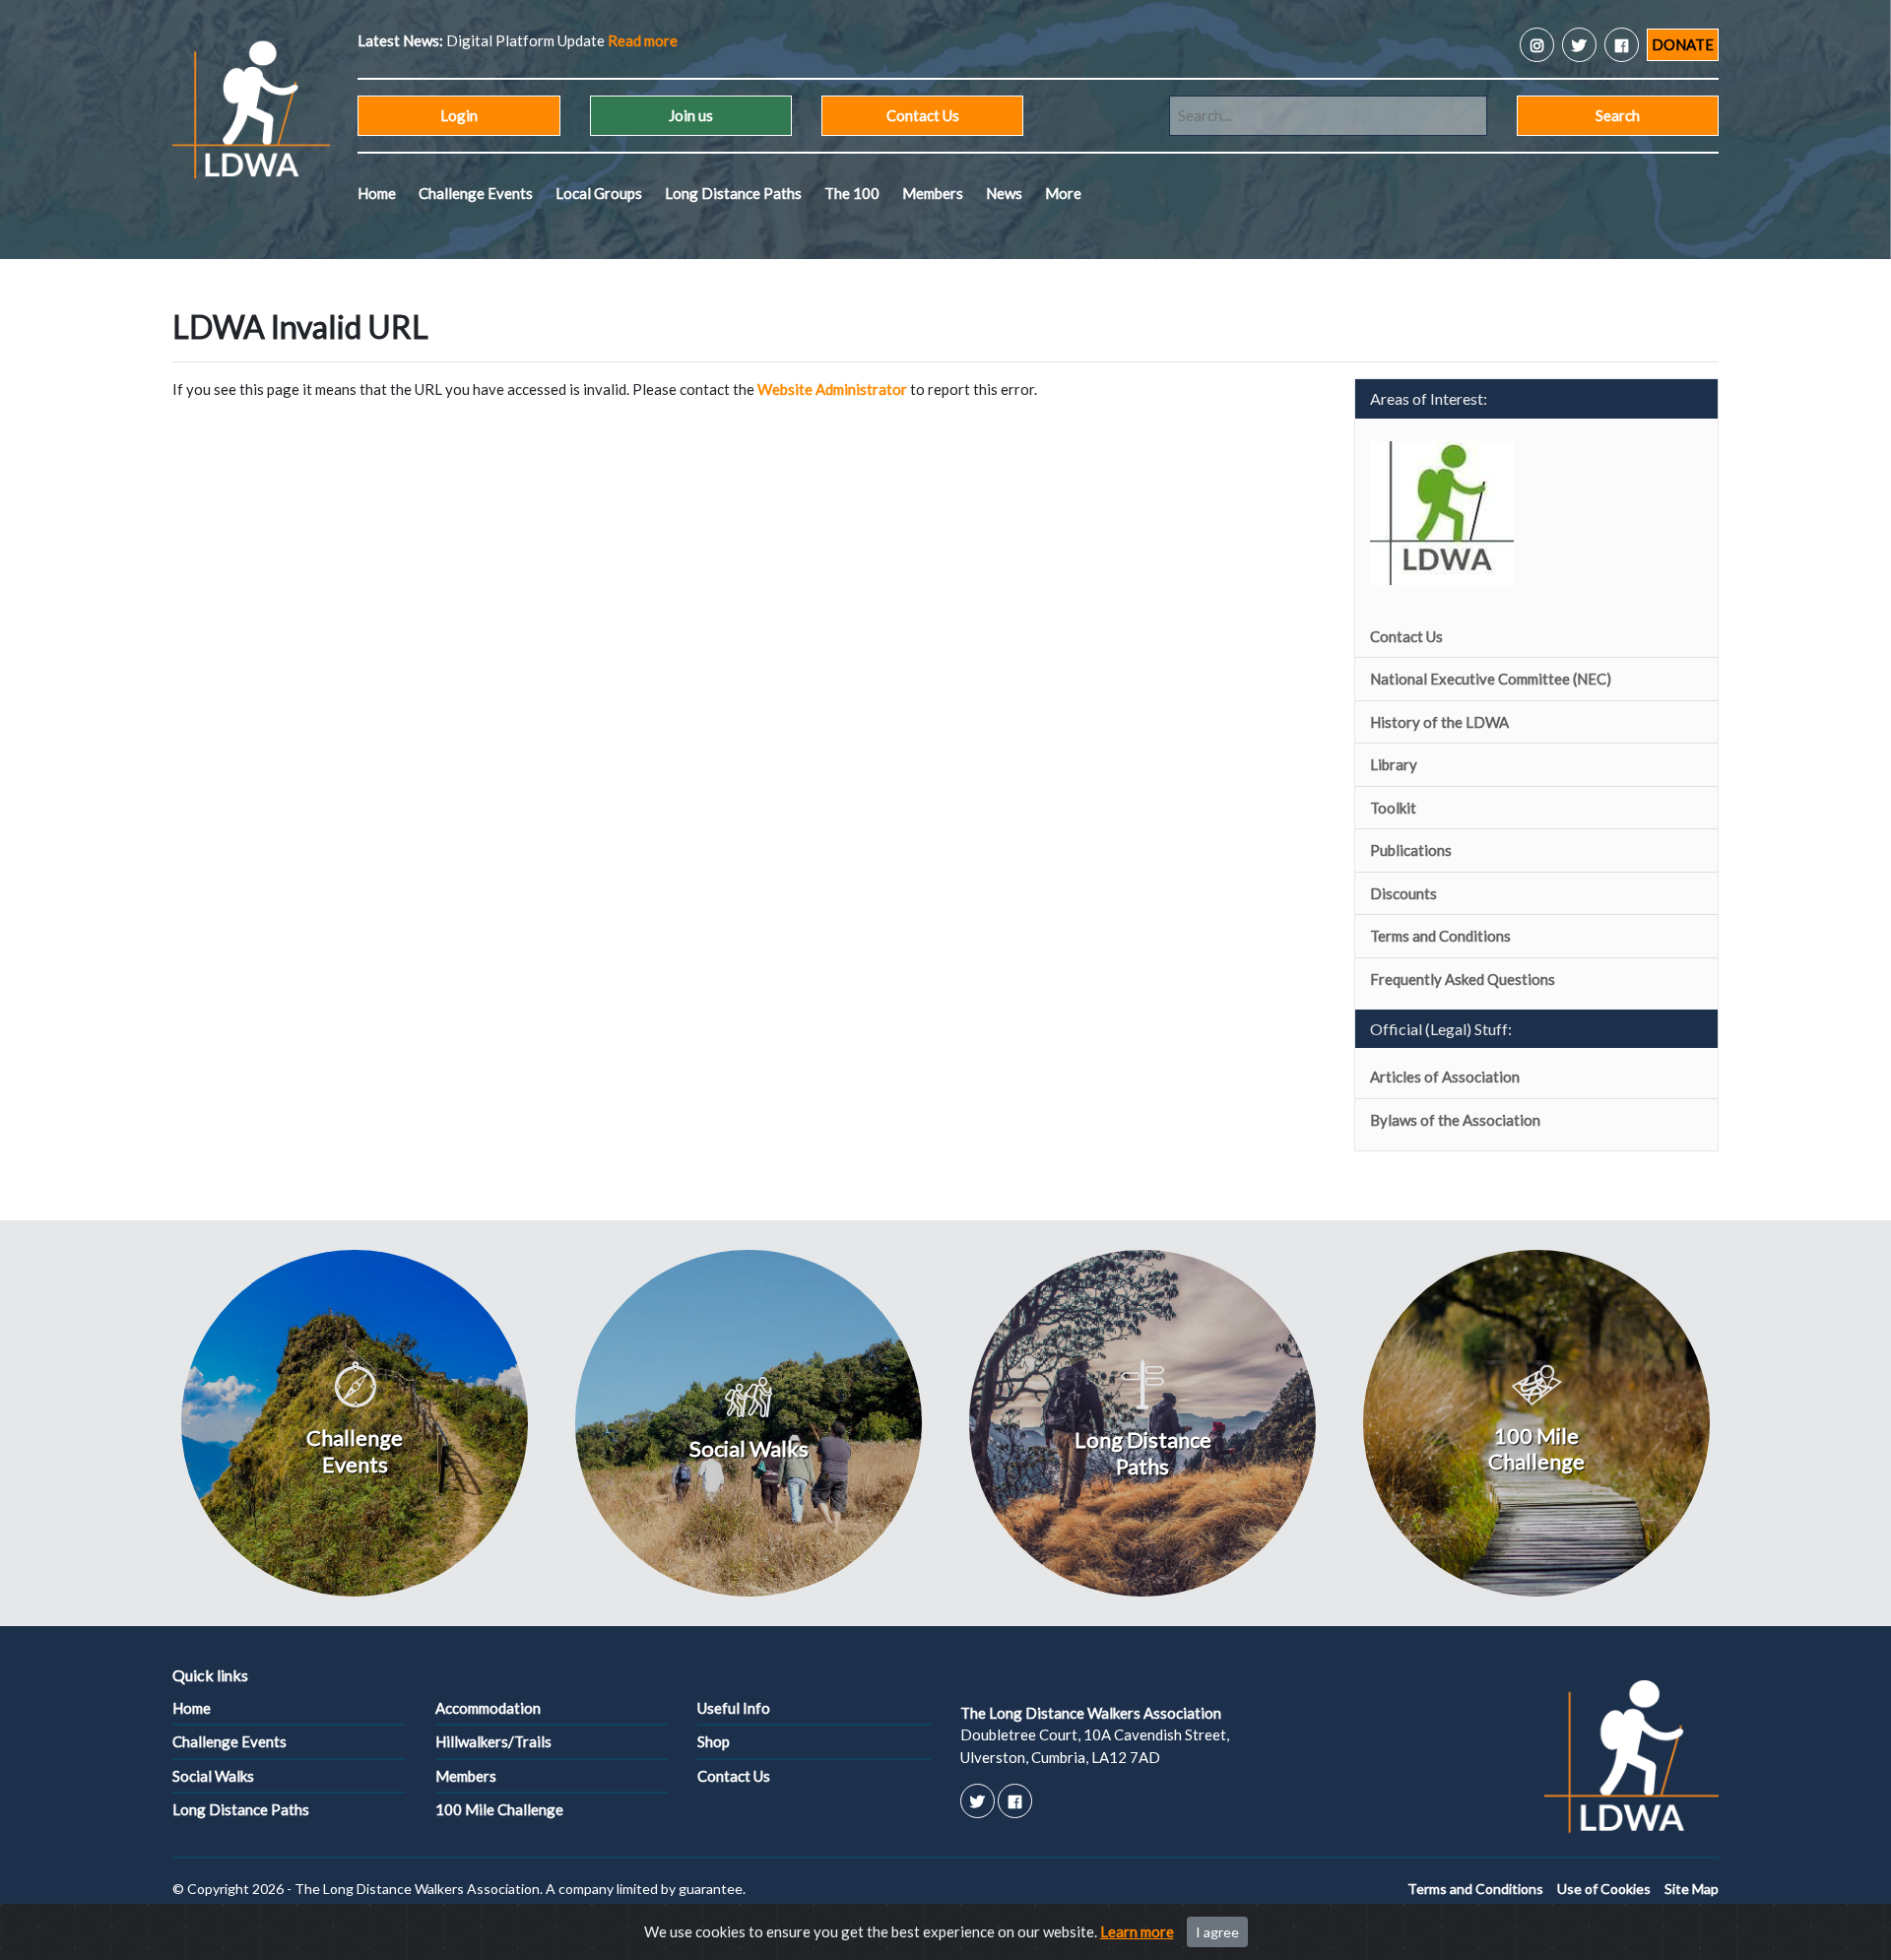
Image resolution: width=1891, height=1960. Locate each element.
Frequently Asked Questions (1463, 979)
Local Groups (599, 193)
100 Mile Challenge (499, 1809)
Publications (1411, 850)
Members (933, 193)
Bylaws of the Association (1455, 1120)
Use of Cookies (1604, 1889)
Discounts (1403, 893)
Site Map (1692, 1889)
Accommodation (488, 1708)
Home (377, 193)
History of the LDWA (1439, 722)
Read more (643, 40)
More (1063, 193)
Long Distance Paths (733, 193)
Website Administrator (832, 389)
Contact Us (923, 115)
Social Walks (213, 1776)
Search (1618, 115)
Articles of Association (1445, 1077)
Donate (1683, 44)
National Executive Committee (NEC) (1491, 679)
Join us (691, 115)
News (1004, 193)
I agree (1217, 1932)
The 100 (852, 193)
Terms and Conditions (1440, 936)
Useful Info (734, 1708)
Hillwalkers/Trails (493, 1741)
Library (1394, 764)
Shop (714, 1741)
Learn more (1137, 1931)
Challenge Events (476, 193)
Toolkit (1393, 808)
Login (459, 115)
